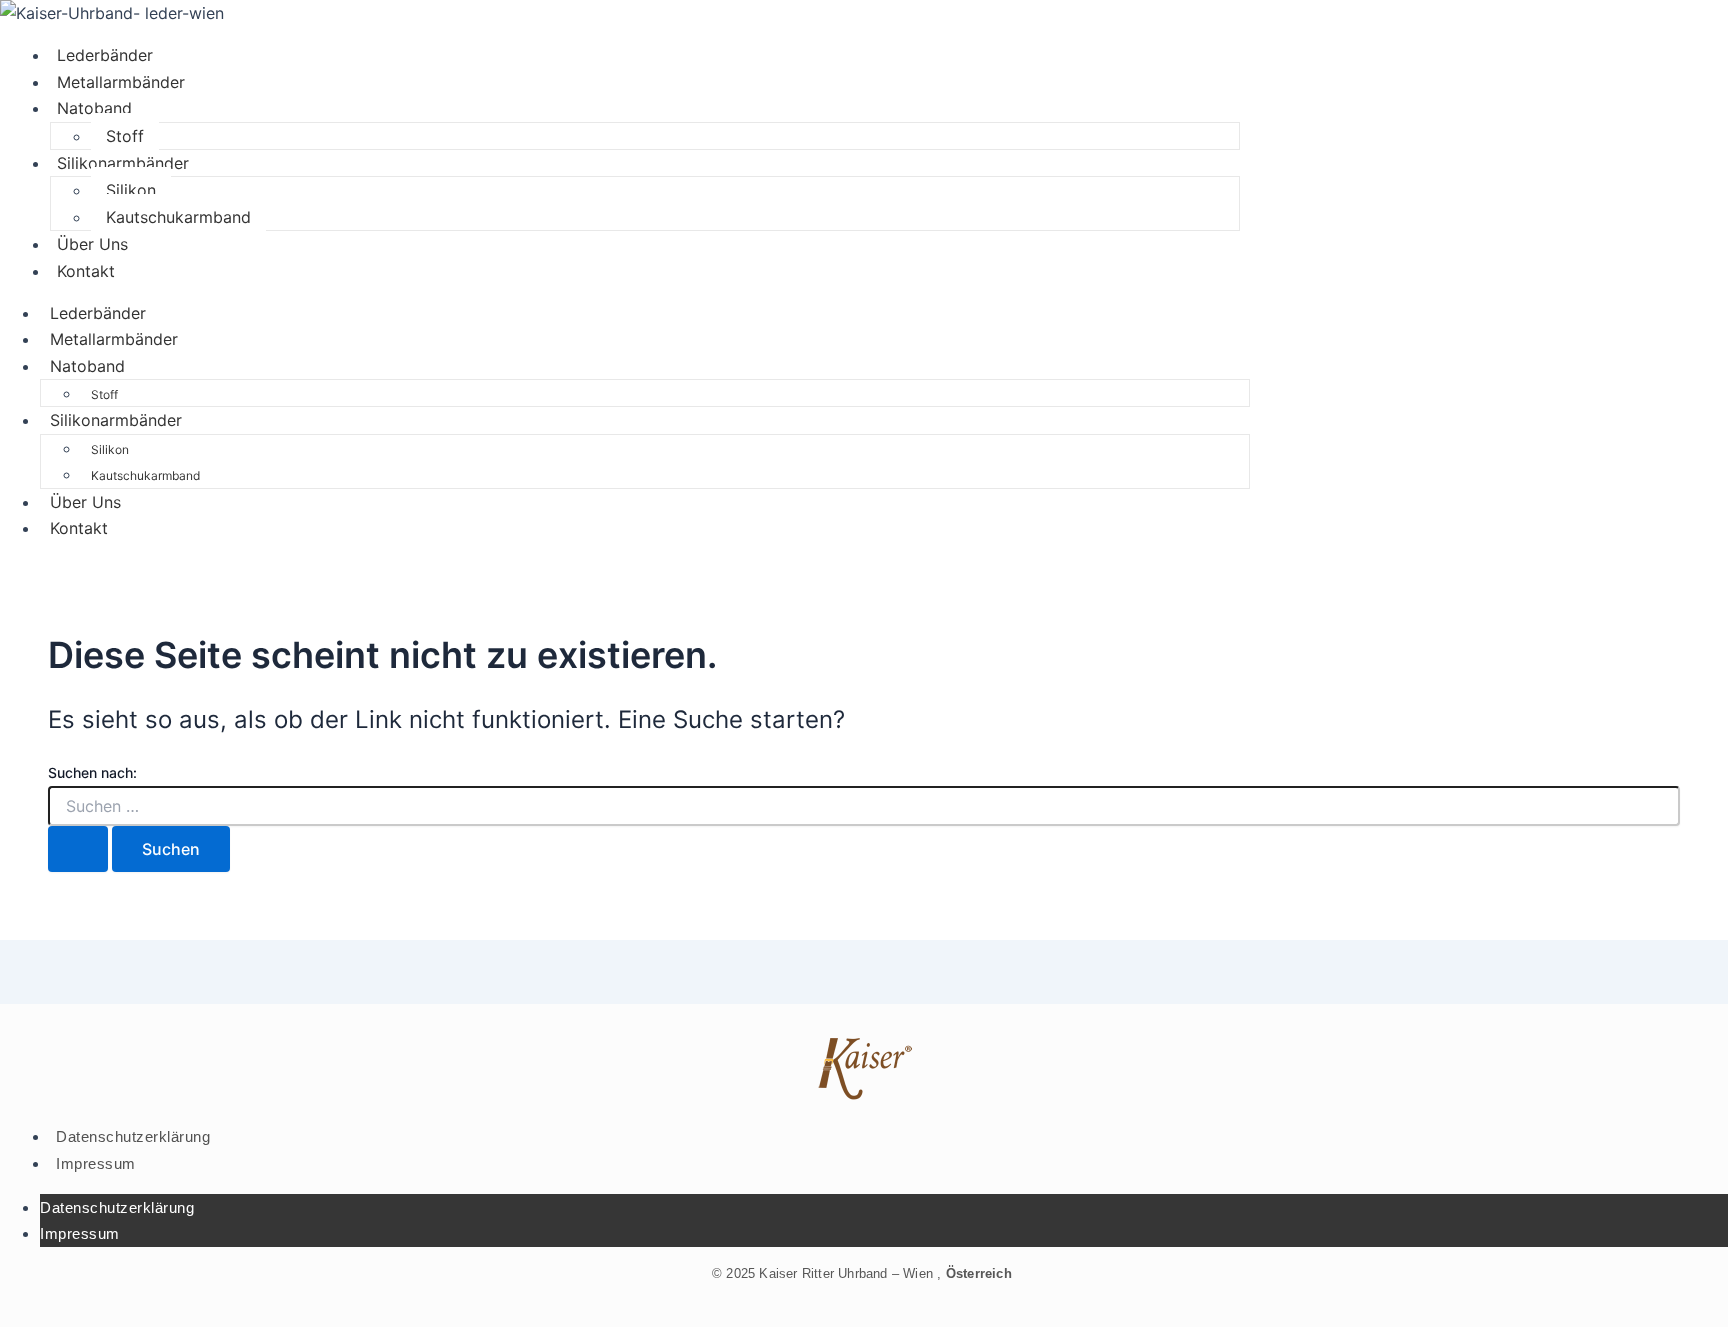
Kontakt (86, 271)
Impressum (96, 1163)
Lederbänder (105, 55)
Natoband (94, 108)
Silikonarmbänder (123, 163)
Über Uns (92, 244)
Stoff (125, 136)
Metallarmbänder (121, 82)
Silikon (131, 190)
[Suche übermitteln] (78, 849)
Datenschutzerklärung (133, 1136)
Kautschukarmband (178, 217)
